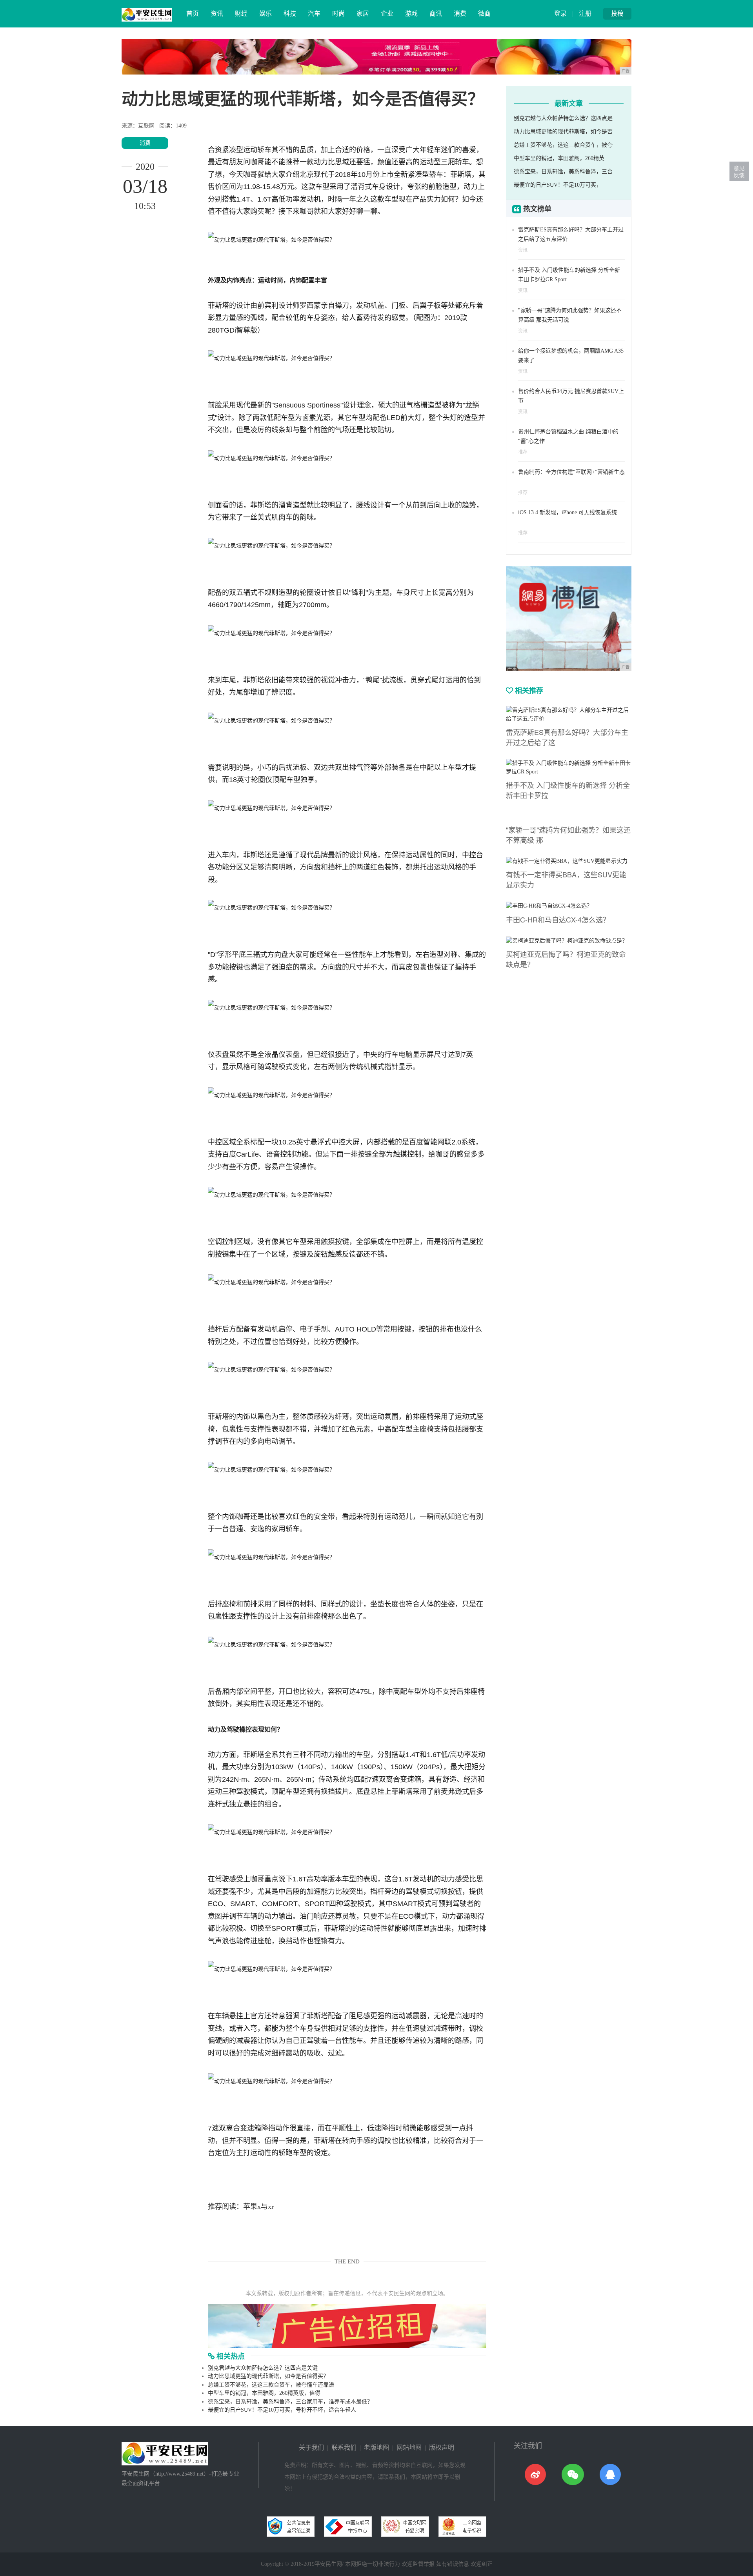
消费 (460, 14)
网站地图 (409, 2448)
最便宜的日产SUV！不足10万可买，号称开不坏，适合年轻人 (282, 2410)
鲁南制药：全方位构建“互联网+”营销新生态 (571, 472)
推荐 (523, 452)
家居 (363, 14)
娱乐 (266, 14)
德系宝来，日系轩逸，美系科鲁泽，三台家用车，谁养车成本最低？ (290, 2402)
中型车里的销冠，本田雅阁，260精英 (559, 158)
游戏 (411, 14)
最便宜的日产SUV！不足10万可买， (558, 185)
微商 (484, 14)
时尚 (338, 14)
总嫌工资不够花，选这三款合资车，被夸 (563, 145)
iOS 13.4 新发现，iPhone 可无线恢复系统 (567, 512)
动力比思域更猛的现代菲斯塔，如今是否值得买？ (268, 2376)
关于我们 (311, 2448)
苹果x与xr (258, 2207)
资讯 (217, 14)
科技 (290, 14)
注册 (585, 14)
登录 (560, 14)
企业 (387, 14)
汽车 (314, 14)
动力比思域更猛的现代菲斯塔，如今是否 (563, 132)
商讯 (436, 14)
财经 (241, 14)
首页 (193, 14)
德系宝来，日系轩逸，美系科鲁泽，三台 (563, 172)
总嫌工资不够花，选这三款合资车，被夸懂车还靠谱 (271, 2385)
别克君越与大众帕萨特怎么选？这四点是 (563, 118)
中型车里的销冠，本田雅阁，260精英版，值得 (264, 2393)
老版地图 (376, 2448)
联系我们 (344, 2448)
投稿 (617, 14)
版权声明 (442, 2448)
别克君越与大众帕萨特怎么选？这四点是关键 (263, 2368)
